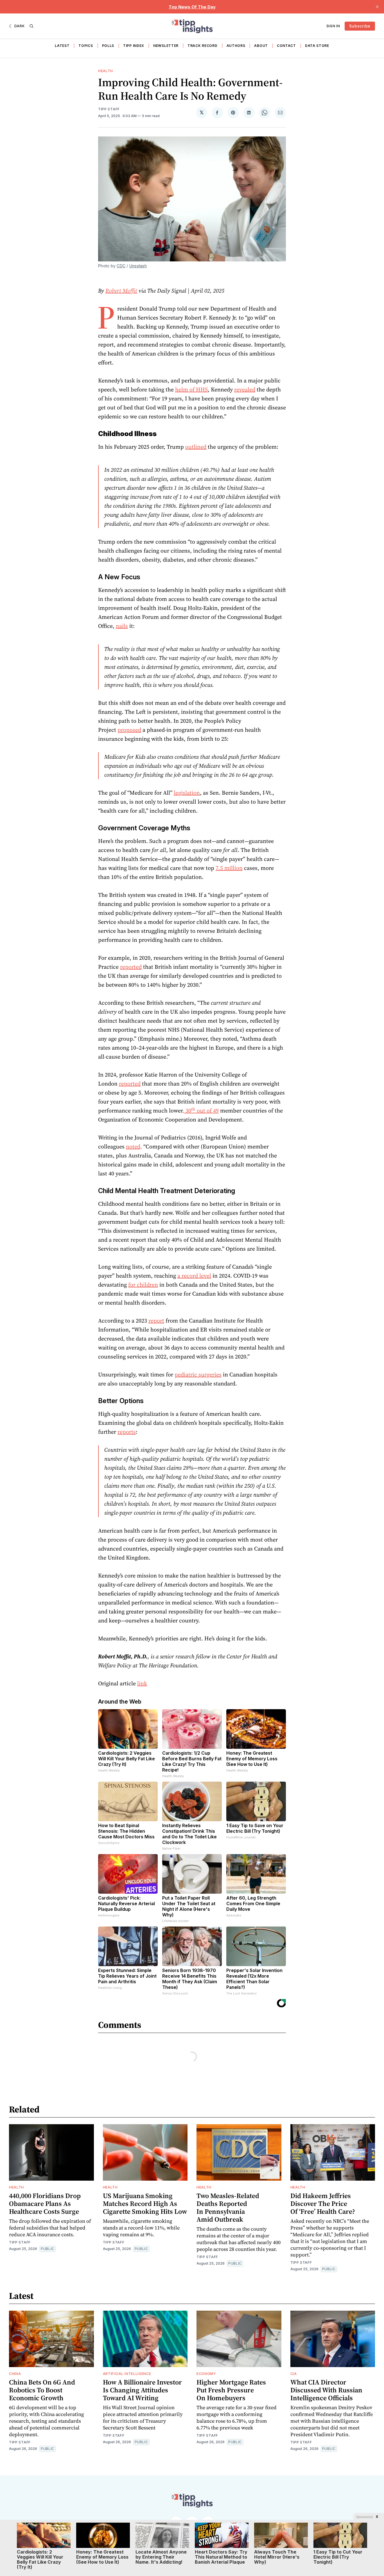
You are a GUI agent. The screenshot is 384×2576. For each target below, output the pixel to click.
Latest (62, 46)
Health (106, 71)
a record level (194, 1276)
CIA (294, 2374)
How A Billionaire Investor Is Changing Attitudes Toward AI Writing (142, 2390)
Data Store (317, 46)
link (142, 1683)
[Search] (31, 26)
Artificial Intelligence (127, 2374)
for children (143, 1285)
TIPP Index (134, 46)
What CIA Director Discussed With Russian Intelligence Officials (326, 2390)
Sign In (333, 26)
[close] (377, 7)
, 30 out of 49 (201, 1111)
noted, (134, 1146)
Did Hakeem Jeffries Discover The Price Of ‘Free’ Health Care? (323, 2204)
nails (122, 626)
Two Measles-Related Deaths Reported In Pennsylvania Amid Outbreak (228, 2207)
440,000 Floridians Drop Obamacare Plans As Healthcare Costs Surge (45, 2204)
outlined (196, 447)
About (261, 46)
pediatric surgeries (198, 1374)
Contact (286, 46)
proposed (129, 730)
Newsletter (166, 46)
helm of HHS (191, 389)
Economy (206, 2374)
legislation (187, 793)
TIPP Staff (109, 109)
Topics (86, 46)
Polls (108, 46)
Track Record (202, 46)
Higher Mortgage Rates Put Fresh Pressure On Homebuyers (231, 2390)
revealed (245, 389)
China (15, 2374)
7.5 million (229, 868)
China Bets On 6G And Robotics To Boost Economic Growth (42, 2390)
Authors (236, 46)
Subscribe (360, 26)
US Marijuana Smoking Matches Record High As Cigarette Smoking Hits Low (145, 2204)
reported (131, 967)
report (156, 1321)
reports (127, 1432)
